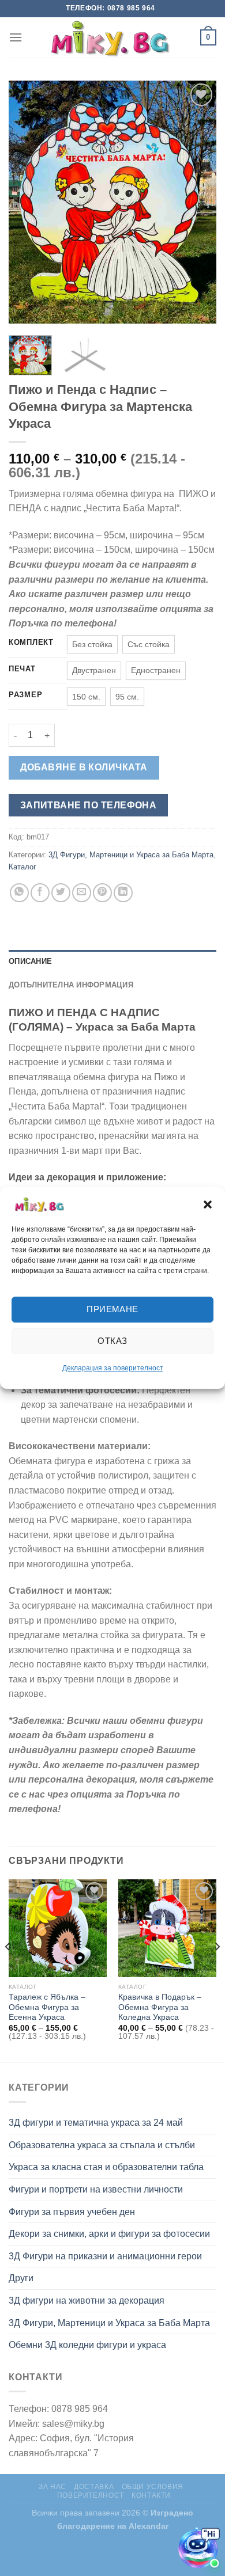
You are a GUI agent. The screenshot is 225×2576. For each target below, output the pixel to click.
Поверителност (91, 2495)
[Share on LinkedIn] (123, 893)
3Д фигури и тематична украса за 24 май (96, 2123)
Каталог (22, 867)
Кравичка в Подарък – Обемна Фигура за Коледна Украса (160, 2007)
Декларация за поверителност (113, 1368)
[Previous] (27, 202)
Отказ (112, 1341)
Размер (25, 695)
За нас (52, 2487)
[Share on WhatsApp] (19, 893)
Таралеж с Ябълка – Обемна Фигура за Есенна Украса (47, 2007)
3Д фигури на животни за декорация (87, 2300)
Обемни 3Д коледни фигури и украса (87, 2345)
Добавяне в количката (84, 767)
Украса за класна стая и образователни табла (106, 2167)
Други (21, 2278)
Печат (22, 669)
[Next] (198, 202)
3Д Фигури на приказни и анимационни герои (105, 2256)
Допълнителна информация (71, 985)
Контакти (151, 2495)
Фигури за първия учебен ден (72, 2212)
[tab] (112, 962)
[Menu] (16, 37)
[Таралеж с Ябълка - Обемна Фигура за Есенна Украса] (58, 1928)
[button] (208, 1205)
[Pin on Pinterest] (102, 893)
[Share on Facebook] (40, 893)
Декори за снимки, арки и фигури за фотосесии (109, 2234)
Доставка (94, 2487)
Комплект (31, 643)
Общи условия (153, 2487)
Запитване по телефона (89, 805)
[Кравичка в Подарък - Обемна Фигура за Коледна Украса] (167, 1928)
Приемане (112, 1309)
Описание (30, 961)
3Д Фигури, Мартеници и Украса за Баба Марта (131, 855)
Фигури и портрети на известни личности (96, 2189)
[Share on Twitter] (61, 893)
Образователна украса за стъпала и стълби (102, 2145)
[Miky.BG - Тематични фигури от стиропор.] (112, 37)
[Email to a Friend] (82, 893)
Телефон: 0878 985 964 (110, 8)
